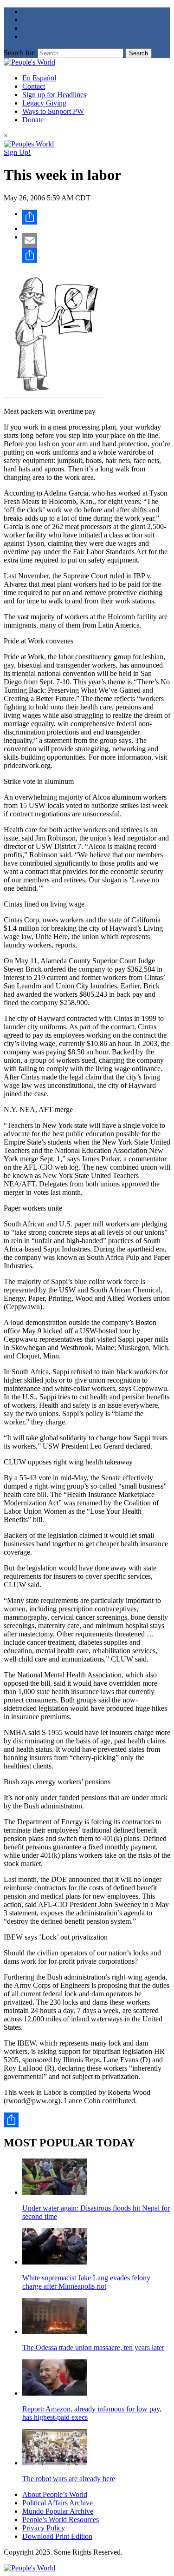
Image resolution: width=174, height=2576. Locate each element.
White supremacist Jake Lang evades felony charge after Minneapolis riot (86, 2282)
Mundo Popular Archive (58, 2511)
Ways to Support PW (53, 111)
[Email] (96, 240)
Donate (33, 120)
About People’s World (55, 2494)
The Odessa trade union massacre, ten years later (93, 2348)
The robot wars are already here (69, 2479)
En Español (39, 78)
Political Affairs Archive (58, 2503)
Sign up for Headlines (54, 95)
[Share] (96, 217)
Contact (34, 86)
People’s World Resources (61, 2520)
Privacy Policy (44, 2528)
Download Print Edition (57, 2536)
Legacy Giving (44, 103)
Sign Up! (17, 152)
